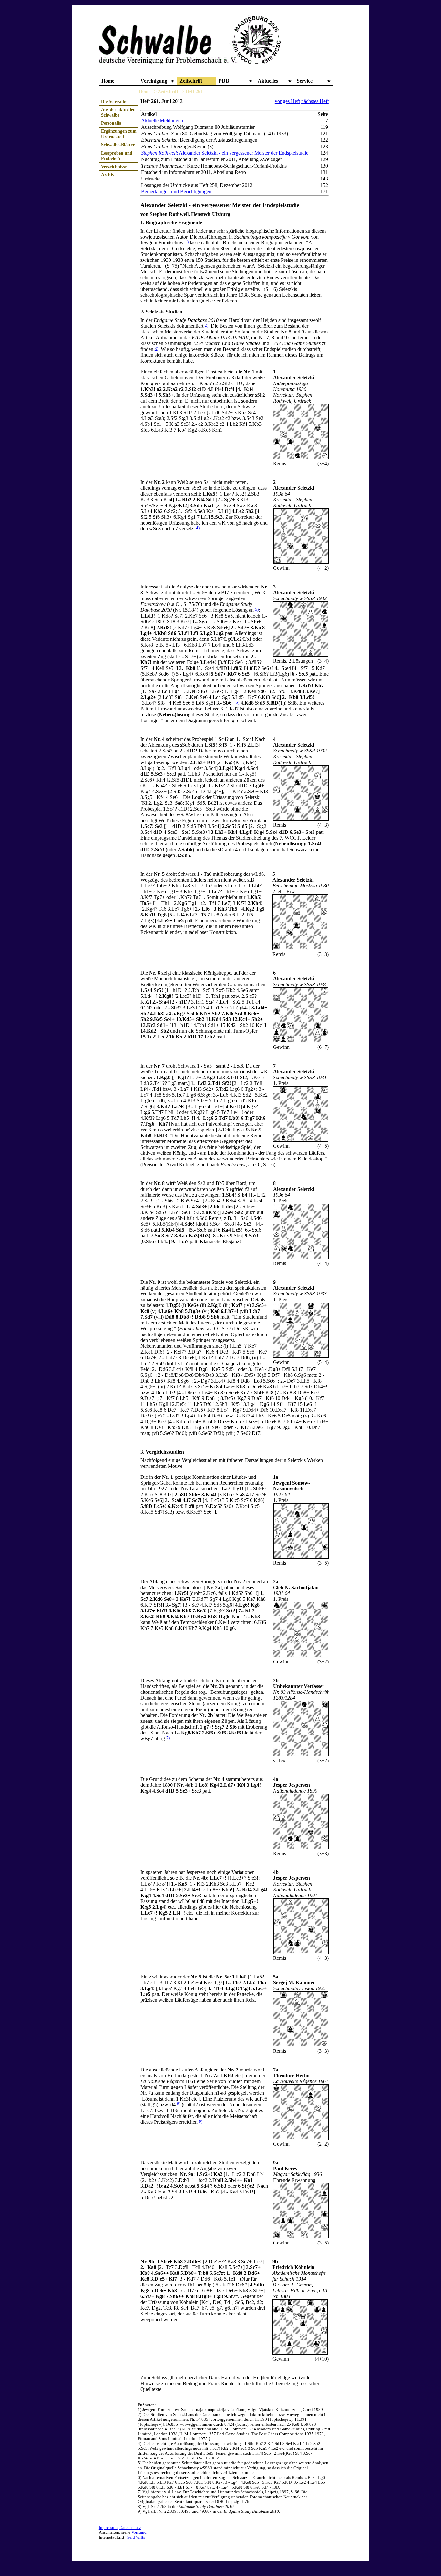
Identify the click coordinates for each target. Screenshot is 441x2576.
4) (198, 528)
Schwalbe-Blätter (118, 145)
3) (156, 349)
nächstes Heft (315, 101)
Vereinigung (154, 81)
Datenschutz (130, 2528)
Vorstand (139, 2532)
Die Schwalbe (114, 101)
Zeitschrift (191, 81)
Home (108, 81)
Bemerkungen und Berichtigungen (176, 192)
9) (201, 2121)
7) (168, 1738)
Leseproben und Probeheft (117, 156)
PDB (224, 81)
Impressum (108, 2528)
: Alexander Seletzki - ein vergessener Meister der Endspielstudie (225, 153)
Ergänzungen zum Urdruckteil (119, 134)
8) (179, 2104)
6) (237, 702)
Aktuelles (268, 81)
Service (305, 81)
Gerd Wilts (136, 2537)
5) (257, 609)
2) (206, 325)
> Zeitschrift (166, 91)
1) (187, 242)
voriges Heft (287, 101)
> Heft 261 (192, 91)
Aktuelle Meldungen (162, 121)
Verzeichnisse (114, 167)
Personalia (111, 123)
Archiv (108, 175)
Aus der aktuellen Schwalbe (118, 112)
